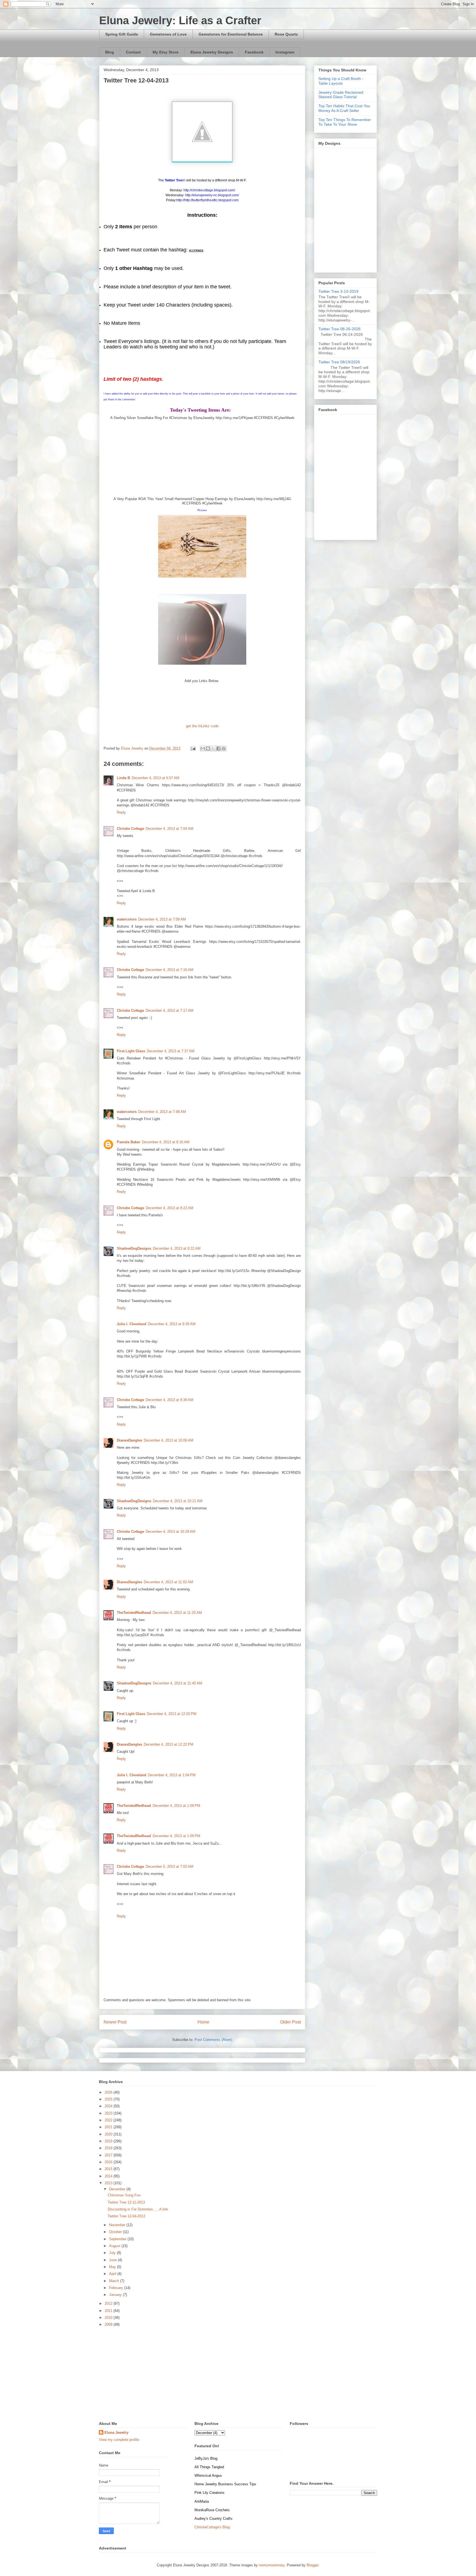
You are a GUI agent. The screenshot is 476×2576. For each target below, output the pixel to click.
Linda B (123, 778)
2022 (109, 2120)
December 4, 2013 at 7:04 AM (170, 829)
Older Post (290, 2022)
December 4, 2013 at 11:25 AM (177, 1613)
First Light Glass (131, 1051)
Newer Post (115, 2022)
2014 (109, 2176)
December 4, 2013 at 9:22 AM (177, 1248)
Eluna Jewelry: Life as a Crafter (180, 20)
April (113, 2274)
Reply (121, 812)
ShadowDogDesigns (134, 1248)
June (113, 2260)
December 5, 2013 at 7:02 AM (170, 1867)
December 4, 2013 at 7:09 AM (162, 919)
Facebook (254, 52)
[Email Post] (193, 748)
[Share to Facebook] (218, 748)
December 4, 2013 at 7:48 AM (162, 1112)
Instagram (285, 52)
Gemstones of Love (168, 34)
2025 (109, 2099)
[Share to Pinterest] (224, 748)
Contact (133, 52)
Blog (110, 52)
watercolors (127, 919)
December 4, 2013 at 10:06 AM (169, 1440)
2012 (109, 2303)
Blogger (313, 2565)
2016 (109, 2162)
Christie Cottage (130, 829)
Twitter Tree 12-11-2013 (126, 2202)
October (116, 2232)
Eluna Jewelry (116, 2433)
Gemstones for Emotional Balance (231, 34)
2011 (109, 2311)
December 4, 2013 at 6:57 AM (155, 778)
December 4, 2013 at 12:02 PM (172, 1714)
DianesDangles (129, 1440)
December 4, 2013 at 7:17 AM (170, 1011)
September (118, 2239)
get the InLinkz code (202, 726)
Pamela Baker (129, 1142)
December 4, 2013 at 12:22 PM (169, 1744)
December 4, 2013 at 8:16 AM (166, 1142)
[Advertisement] (238, 2374)
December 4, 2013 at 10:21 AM (178, 1501)
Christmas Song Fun (124, 2195)
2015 (109, 2169)
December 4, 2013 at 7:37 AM (171, 1051)
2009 (109, 2324)
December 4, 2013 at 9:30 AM (172, 1324)
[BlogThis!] (208, 748)
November (118, 2225)
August (115, 2246)
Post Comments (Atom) (213, 2040)
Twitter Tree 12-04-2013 (126, 2216)
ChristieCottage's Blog (212, 2527)
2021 (109, 2127)
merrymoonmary (272, 2565)
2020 (109, 2134)
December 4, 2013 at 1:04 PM (172, 1775)
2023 (109, 2113)
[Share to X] (213, 748)
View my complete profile (119, 2440)
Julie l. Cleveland (132, 1324)
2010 (109, 2318)
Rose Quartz (286, 34)
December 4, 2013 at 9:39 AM (170, 1400)
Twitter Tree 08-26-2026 (340, 329)
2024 (109, 2106)
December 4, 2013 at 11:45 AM (178, 1683)
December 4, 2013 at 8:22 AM (170, 1208)
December (118, 2189)
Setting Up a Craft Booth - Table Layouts (341, 81)
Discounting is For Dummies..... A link (138, 2209)
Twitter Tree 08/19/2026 (339, 362)
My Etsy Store (166, 52)
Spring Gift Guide (122, 34)
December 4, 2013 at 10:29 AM (171, 1532)
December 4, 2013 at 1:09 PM (176, 1806)
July (113, 2253)
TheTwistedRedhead (134, 1613)
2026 (109, 2092)
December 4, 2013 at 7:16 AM (170, 970)
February (117, 2288)
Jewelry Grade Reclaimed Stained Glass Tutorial (341, 95)
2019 (109, 2141)
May (113, 2267)
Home (203, 2022)
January (116, 2295)
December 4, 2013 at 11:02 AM (168, 1582)
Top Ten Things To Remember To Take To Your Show (345, 122)
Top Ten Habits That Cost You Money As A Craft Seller (344, 108)
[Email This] (203, 748)
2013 (109, 2183)
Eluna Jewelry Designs (212, 52)
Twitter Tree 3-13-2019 (338, 291)
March (115, 2281)
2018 (109, 2148)
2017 (109, 2155)
